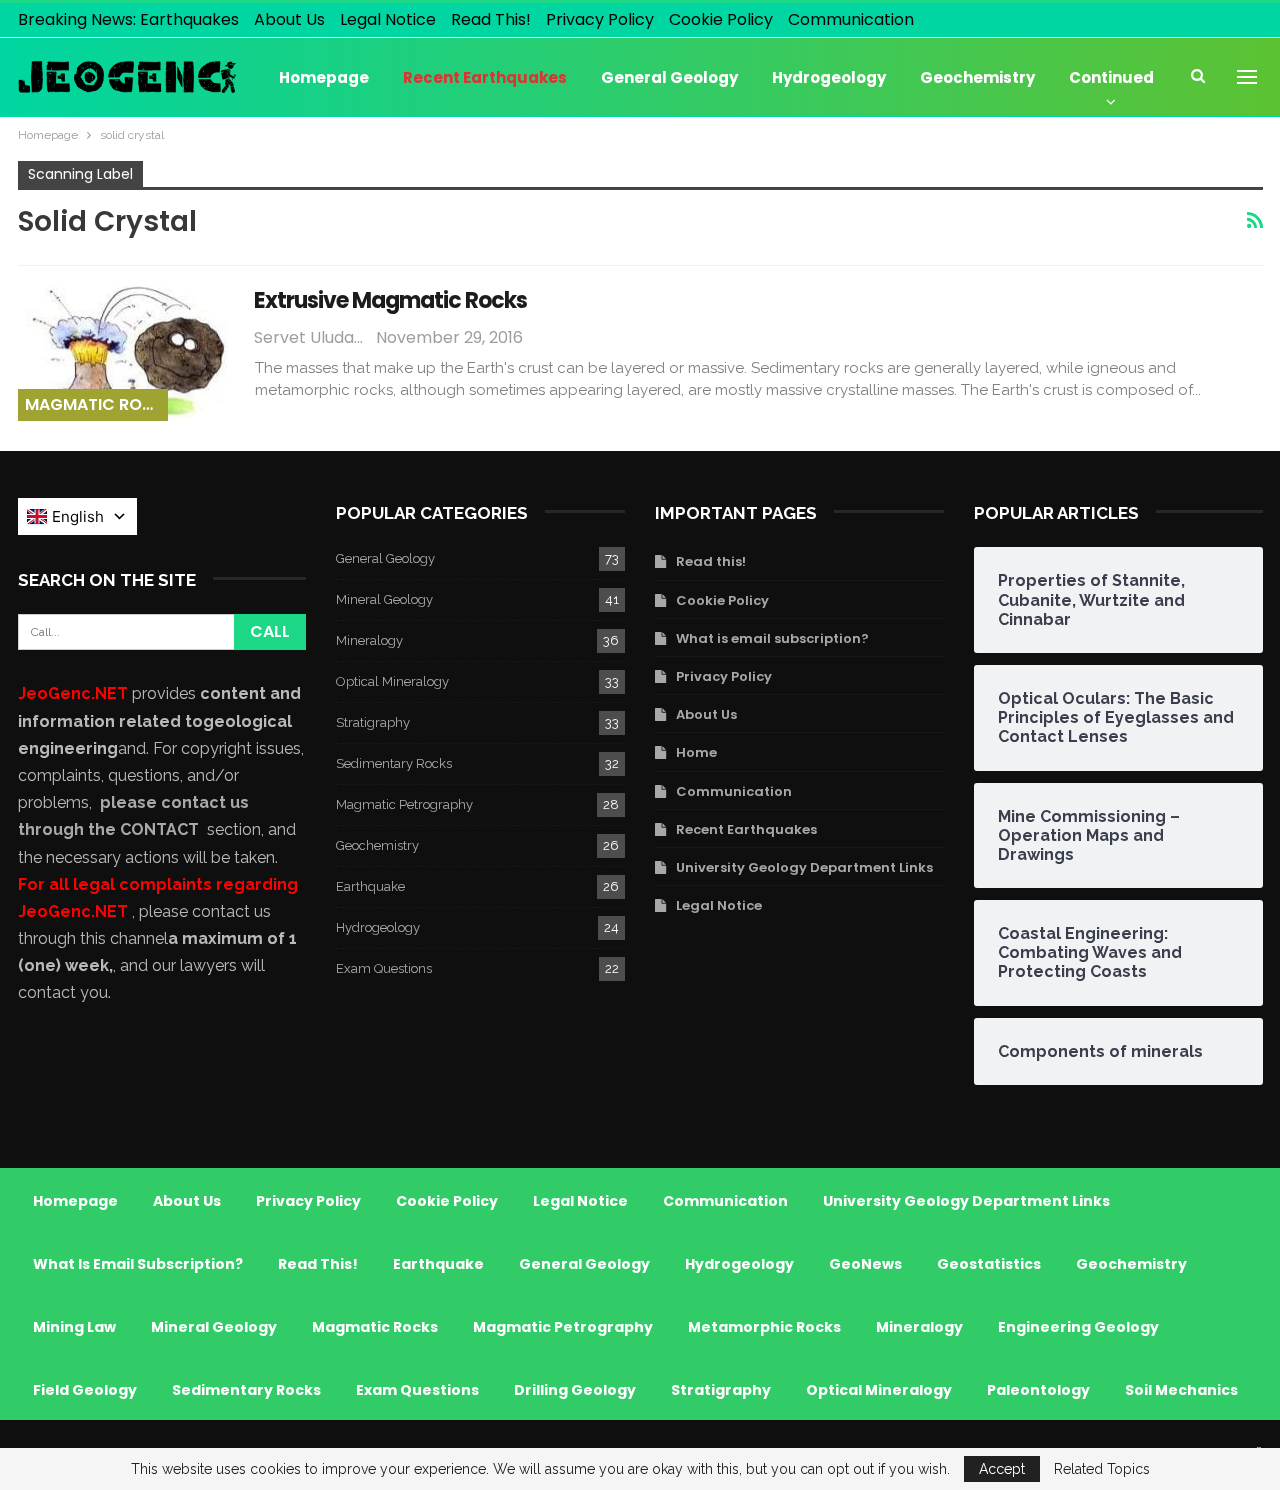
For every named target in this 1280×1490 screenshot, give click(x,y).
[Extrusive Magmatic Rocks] (123, 353)
